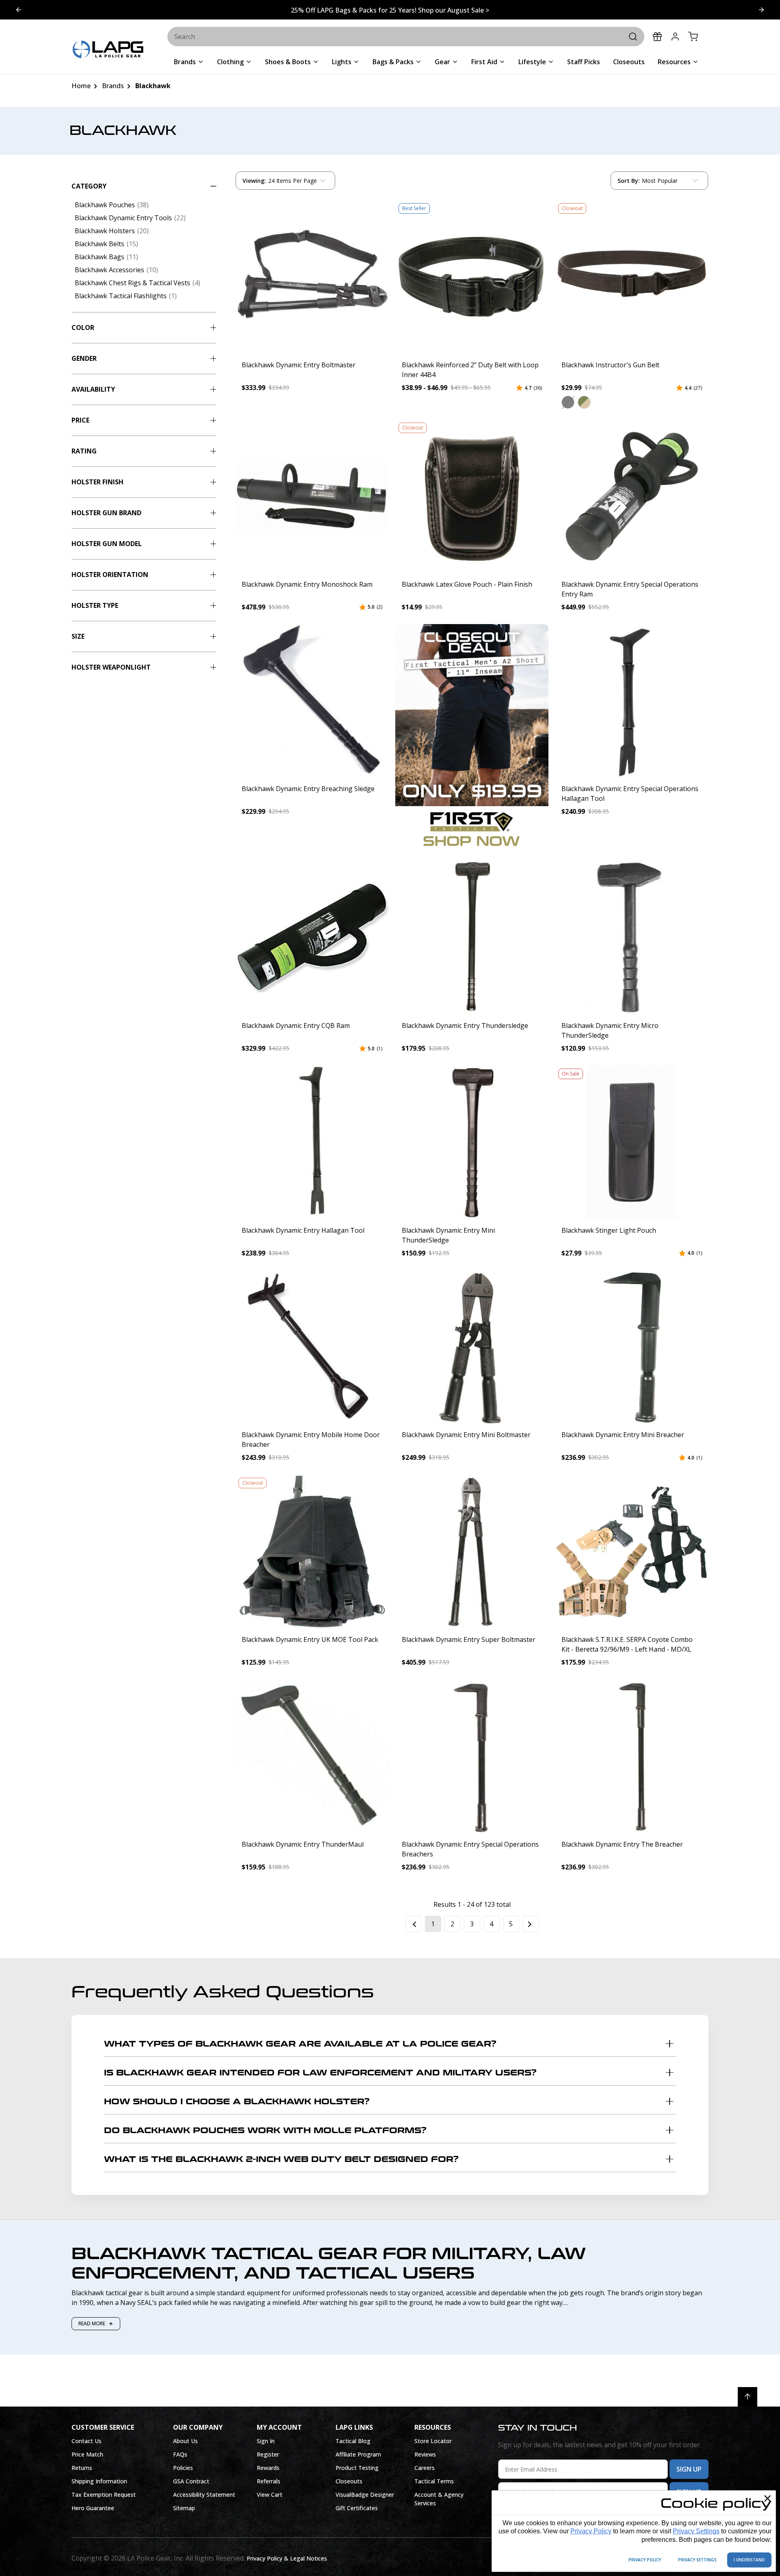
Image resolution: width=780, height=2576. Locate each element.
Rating (84, 451)
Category (89, 186)
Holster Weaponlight (111, 667)
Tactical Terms (434, 2481)
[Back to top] (747, 2397)
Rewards (268, 2468)
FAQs (180, 2454)
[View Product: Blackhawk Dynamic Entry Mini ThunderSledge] (472, 1142)
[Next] (531, 1924)
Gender (84, 358)
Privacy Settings (696, 2531)
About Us (185, 2441)
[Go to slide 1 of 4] (761, 10)
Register (268, 2454)
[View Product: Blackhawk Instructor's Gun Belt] (632, 277)
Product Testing (357, 2468)
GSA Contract (191, 2481)
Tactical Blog (353, 2441)
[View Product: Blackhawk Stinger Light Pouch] (632, 1142)
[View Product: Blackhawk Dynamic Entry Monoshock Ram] (312, 496)
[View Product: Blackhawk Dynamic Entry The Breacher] (632, 1756)
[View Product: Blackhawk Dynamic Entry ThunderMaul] (312, 1756)
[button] (568, 402)
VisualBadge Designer (365, 2495)
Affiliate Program (358, 2454)
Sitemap (184, 2508)
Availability (93, 389)
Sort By (628, 182)
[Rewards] (657, 37)
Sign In (266, 2441)
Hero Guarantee (93, 2508)
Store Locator (433, 2441)
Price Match (87, 2454)
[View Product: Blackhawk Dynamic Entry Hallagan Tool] (312, 1142)
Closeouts (349, 2481)
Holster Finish (97, 482)
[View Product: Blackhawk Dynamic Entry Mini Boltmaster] (472, 1347)
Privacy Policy (591, 2531)
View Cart (270, 2495)
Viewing (254, 181)
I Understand (749, 2560)
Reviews (425, 2454)
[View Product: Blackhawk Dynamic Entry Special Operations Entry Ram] (632, 496)
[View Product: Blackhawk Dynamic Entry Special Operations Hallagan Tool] (632, 701)
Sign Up (689, 2469)
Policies (183, 2468)
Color (83, 327)
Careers (425, 2468)
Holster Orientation (110, 575)
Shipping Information (99, 2481)
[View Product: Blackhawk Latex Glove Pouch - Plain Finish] (472, 496)
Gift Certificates (357, 2508)
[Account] (675, 37)
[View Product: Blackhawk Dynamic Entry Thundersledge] (472, 937)
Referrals (269, 2481)
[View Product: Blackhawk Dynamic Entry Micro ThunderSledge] (632, 937)
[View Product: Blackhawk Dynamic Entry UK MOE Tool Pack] (312, 1551)
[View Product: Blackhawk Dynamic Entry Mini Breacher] (632, 1347)
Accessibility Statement (204, 2495)
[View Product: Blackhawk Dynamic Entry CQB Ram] (312, 937)
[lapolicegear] (108, 50)
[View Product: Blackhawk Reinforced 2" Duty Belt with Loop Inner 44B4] (472, 277)
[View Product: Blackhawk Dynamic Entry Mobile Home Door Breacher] (312, 1347)
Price (80, 420)
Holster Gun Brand (106, 513)
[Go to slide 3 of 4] (19, 10)
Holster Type (95, 605)
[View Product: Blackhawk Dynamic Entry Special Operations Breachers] (472, 1756)
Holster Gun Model (107, 544)
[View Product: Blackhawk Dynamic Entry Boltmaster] (312, 277)
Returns (82, 2468)
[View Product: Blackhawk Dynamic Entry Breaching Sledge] (312, 701)
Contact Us (87, 2441)
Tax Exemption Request (104, 2495)
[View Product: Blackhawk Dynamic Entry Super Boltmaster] (472, 1551)
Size (78, 636)
